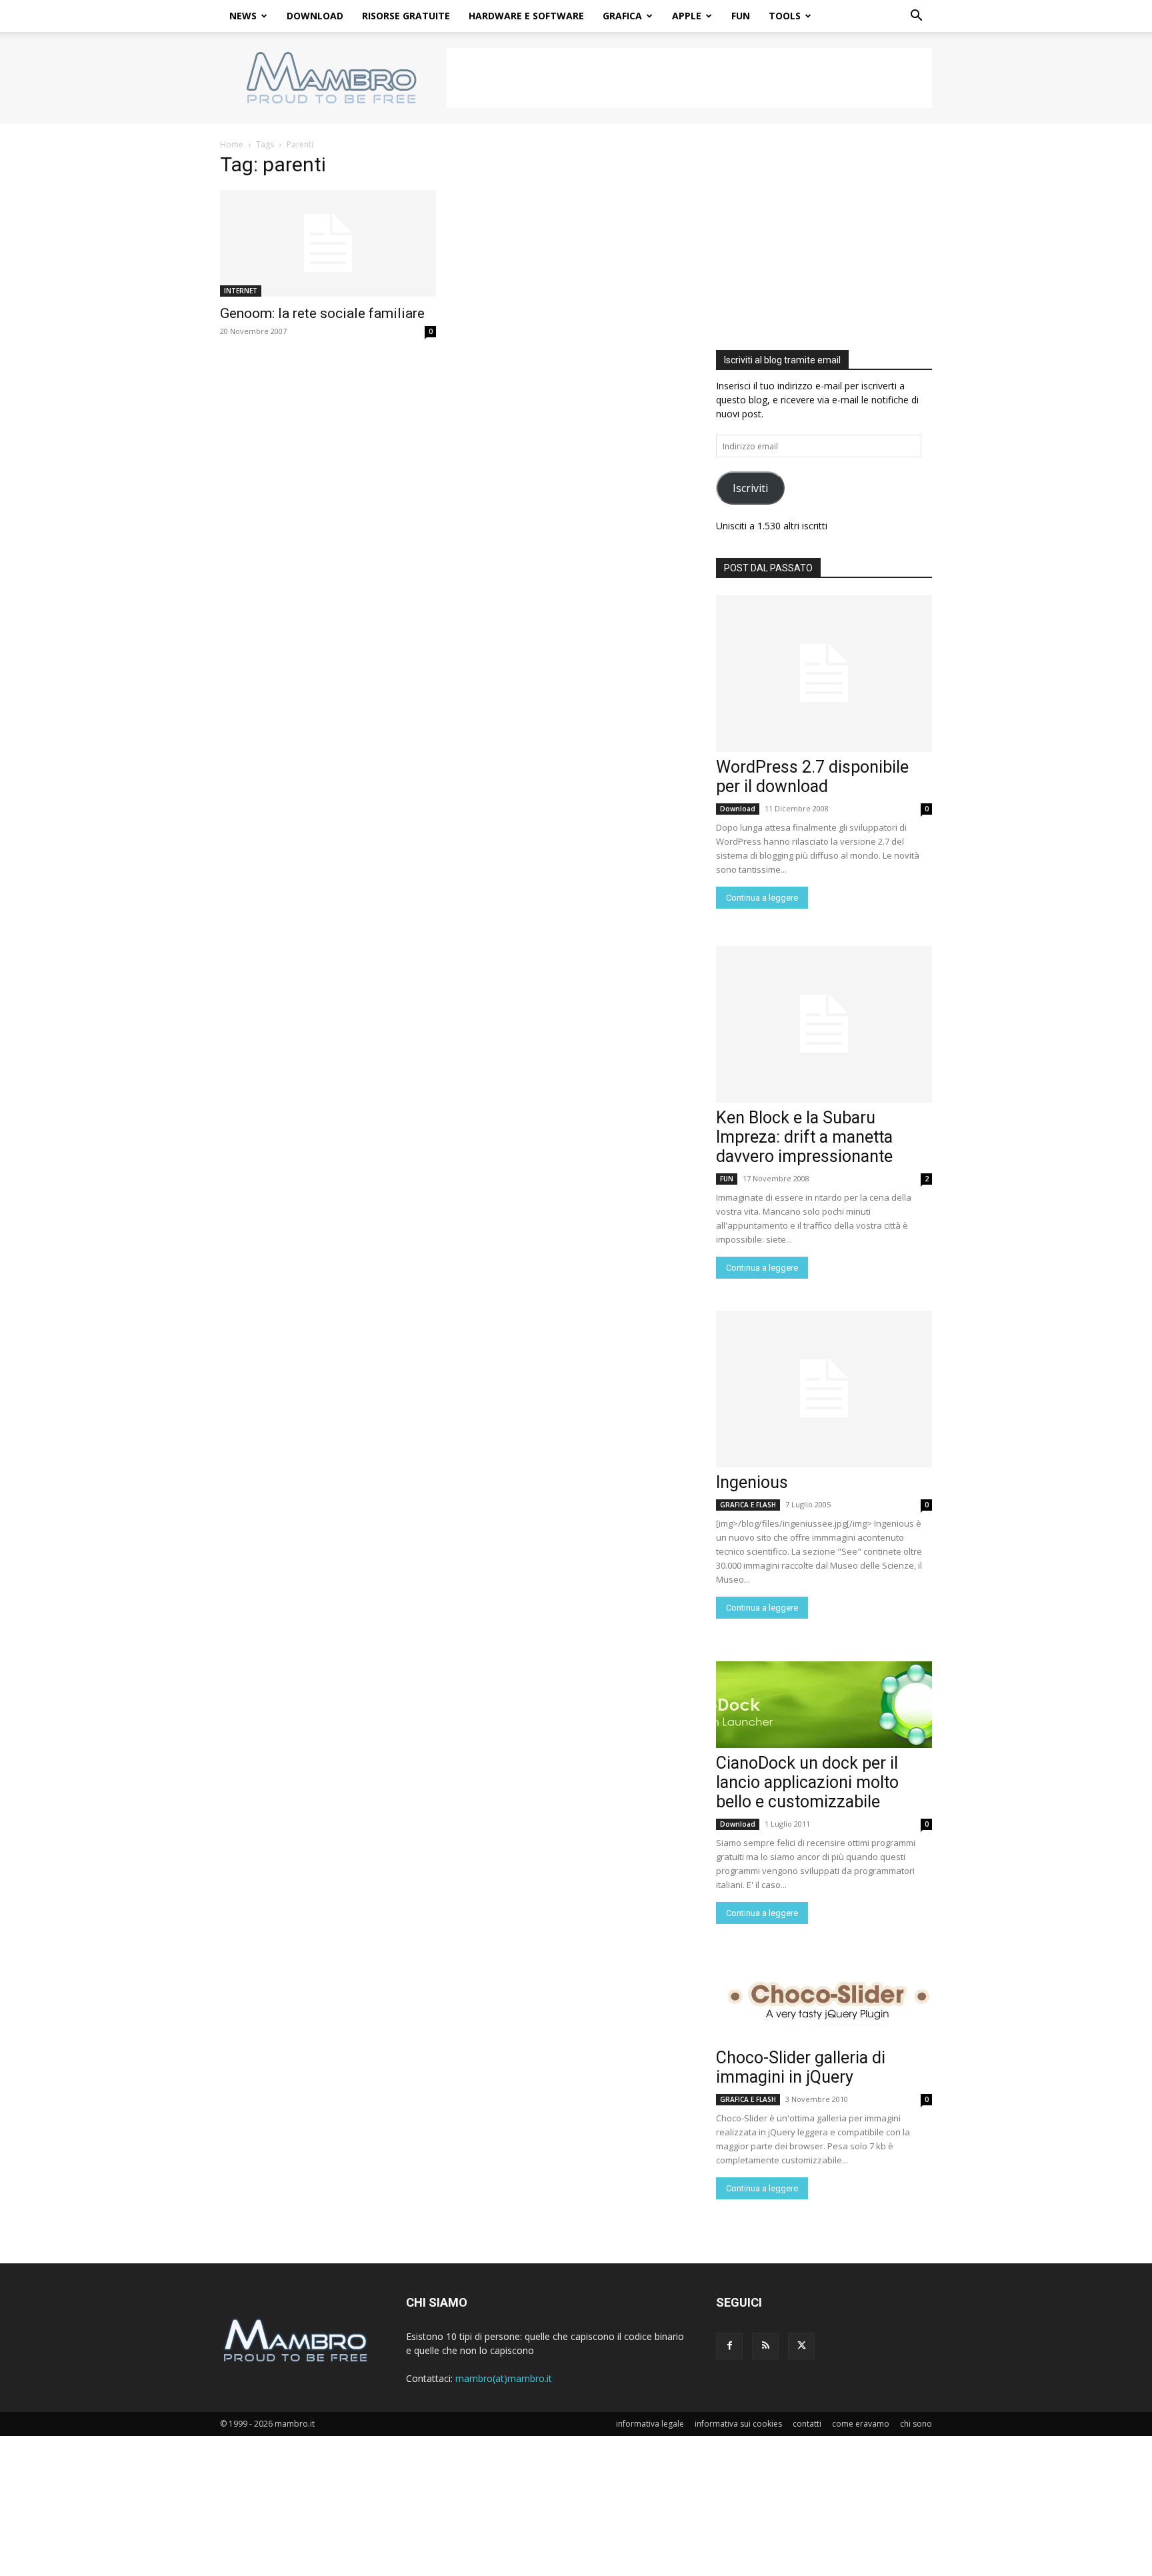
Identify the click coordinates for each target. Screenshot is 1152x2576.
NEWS (243, 16)
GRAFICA (622, 16)
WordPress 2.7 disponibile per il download (812, 777)
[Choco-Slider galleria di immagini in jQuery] (824, 1999)
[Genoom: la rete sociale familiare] (328, 243)
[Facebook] (729, 2346)
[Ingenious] (824, 1389)
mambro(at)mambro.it (504, 2378)
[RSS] (765, 2346)
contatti (807, 2424)
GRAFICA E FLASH (748, 1505)
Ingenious (752, 1482)
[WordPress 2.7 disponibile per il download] (824, 674)
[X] (801, 2346)
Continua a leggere (762, 898)
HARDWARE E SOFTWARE (526, 16)
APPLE (687, 16)
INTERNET (241, 291)
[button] (916, 17)
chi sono (916, 2424)
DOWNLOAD (315, 16)
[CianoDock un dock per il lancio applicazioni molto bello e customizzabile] (824, 1705)
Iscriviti (750, 488)
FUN (741, 16)
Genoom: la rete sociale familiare (322, 313)
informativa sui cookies (738, 2424)
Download (738, 809)
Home (232, 144)
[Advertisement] (689, 78)
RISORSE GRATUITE (406, 16)
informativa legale (650, 2424)
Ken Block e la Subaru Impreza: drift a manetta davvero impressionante (804, 1137)
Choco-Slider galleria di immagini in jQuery (801, 2067)
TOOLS (785, 16)
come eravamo (861, 2424)
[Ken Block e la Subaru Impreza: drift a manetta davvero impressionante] (824, 1024)
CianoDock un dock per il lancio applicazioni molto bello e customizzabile (807, 1782)
